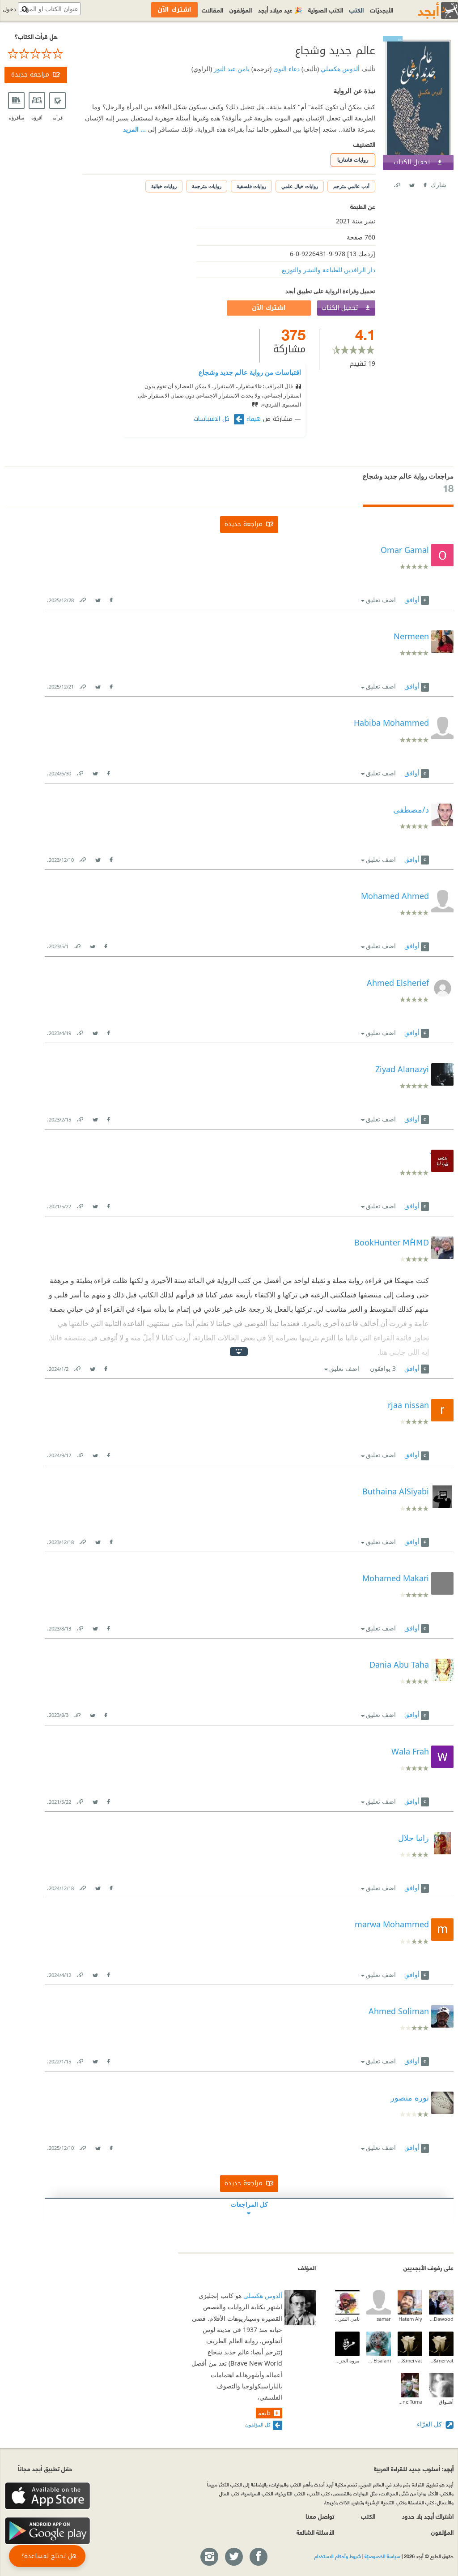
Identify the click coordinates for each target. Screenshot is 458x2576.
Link (82, 598)
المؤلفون (241, 10)
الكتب (356, 10)
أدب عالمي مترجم (351, 186)
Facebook (424, 183)
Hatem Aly (410, 2319)
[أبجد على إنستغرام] (209, 2557)
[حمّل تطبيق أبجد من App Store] (47, 2496)
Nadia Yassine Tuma (410, 2402)
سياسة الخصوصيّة (382, 2556)
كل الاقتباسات (213, 419)
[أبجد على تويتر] (233, 2557)
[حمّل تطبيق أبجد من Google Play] (47, 2531)
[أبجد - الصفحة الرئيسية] (427, 11)
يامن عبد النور (231, 69)
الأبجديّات (382, 10)
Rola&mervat (441, 2360)
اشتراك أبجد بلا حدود (428, 2516)
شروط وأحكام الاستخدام (338, 2556)
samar (384, 2319)
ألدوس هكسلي (339, 69)
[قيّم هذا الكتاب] (36, 54)
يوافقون (383, 1368)
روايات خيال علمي (300, 186)
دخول (9, 9)
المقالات (212, 10)
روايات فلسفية (251, 186)
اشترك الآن (269, 308)
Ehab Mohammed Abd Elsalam (379, 2360)
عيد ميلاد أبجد (280, 10)
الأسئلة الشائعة (315, 2532)
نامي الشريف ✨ (347, 2319)
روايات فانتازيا (353, 160)
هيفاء (254, 419)
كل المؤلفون (258, 2424)
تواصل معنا (320, 2516)
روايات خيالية (164, 186)
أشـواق (446, 2402)
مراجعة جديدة (30, 75)
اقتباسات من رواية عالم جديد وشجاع (250, 372)
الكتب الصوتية (326, 10)
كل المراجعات (249, 2204)
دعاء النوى (286, 69)
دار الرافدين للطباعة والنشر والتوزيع (329, 270)
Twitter (411, 183)
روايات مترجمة (207, 186)
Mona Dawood (441, 2319)
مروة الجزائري (347, 2360)
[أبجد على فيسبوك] (258, 2557)
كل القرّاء (430, 2424)
